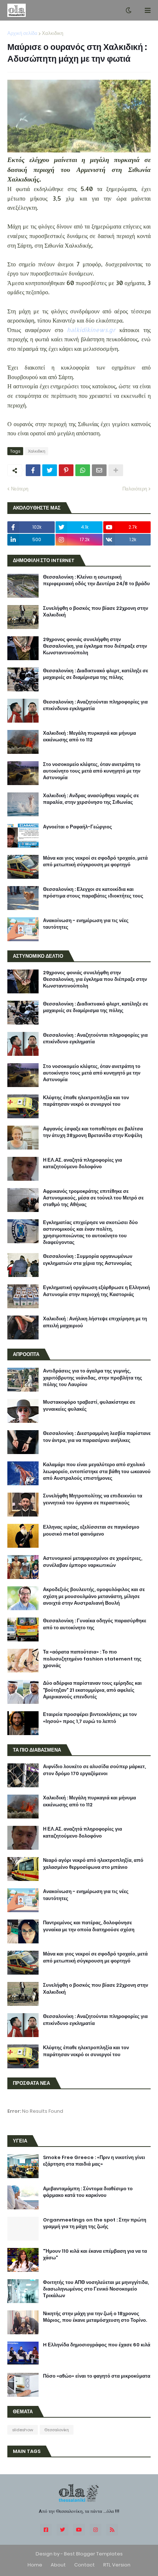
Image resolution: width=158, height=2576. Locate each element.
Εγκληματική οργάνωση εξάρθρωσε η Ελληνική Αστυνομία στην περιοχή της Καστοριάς (96, 1291)
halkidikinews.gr (91, 330)
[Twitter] (50, 470)
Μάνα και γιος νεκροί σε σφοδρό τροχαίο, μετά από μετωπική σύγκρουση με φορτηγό (95, 861)
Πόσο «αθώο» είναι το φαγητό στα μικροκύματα (97, 2376)
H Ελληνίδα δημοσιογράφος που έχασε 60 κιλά (97, 2345)
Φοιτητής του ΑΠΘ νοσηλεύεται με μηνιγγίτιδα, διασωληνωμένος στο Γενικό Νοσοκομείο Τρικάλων (96, 2289)
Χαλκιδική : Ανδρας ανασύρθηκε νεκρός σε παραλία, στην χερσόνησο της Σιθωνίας (91, 799)
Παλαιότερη (135, 489)
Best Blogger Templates (93, 2554)
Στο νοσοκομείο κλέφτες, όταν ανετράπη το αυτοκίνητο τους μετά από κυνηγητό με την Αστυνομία (92, 771)
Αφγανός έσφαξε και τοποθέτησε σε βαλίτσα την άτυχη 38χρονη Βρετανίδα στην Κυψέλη (93, 1132)
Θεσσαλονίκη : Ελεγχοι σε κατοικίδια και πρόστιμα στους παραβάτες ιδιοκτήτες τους (93, 893)
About (58, 2565)
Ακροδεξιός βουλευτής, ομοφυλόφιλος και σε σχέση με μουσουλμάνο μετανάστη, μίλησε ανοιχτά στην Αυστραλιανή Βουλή (94, 1596)
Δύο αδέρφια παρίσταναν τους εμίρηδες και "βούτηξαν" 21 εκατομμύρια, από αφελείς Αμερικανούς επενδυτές (92, 1690)
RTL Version (117, 2565)
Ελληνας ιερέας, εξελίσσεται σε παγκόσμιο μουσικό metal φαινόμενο (91, 1530)
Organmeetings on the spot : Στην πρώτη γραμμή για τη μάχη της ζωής (95, 2223)
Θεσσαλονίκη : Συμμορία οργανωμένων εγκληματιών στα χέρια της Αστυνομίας (88, 1260)
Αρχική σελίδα (22, 33)
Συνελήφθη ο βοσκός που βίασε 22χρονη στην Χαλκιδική (96, 612)
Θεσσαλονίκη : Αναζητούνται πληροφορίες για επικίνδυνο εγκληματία (95, 705)
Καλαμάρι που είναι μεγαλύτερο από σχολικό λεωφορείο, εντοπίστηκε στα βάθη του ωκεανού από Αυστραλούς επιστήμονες (97, 1471)
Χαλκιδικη (53, 33)
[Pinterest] (66, 470)
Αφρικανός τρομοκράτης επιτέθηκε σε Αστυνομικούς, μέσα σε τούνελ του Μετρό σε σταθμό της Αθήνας (93, 1198)
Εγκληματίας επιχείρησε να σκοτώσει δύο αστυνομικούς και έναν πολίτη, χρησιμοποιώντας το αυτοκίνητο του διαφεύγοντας (90, 1233)
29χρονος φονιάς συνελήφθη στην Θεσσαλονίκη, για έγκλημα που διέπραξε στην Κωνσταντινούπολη (95, 646)
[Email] (99, 470)
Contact (85, 2565)
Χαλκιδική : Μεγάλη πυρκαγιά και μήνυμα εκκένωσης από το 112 (89, 737)
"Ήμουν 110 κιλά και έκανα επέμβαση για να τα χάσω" (95, 2255)
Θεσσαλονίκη (57, 2430)
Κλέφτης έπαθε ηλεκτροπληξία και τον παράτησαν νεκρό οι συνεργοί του (86, 1101)
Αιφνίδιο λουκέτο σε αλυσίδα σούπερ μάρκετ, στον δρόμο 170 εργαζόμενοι (94, 1770)
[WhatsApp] (83, 470)
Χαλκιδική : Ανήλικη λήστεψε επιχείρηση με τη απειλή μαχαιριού (95, 1322)
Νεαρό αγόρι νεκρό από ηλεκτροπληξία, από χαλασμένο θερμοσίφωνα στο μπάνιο (93, 1864)
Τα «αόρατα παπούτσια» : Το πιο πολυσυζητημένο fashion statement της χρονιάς (92, 1659)
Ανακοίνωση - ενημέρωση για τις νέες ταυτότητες (86, 924)
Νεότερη (20, 489)
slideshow (23, 2430)
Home (35, 2565)
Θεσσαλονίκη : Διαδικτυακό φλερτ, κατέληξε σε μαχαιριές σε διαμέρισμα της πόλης (96, 674)
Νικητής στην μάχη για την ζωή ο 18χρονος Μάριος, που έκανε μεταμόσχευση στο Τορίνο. (95, 2317)
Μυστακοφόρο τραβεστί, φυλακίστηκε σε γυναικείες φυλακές (89, 1406)
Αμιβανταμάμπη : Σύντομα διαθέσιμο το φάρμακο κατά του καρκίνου (88, 2192)
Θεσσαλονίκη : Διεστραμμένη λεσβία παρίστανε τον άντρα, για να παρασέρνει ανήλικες (97, 1437)
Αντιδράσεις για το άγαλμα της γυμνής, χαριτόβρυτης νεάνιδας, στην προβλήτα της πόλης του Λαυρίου (93, 1378)
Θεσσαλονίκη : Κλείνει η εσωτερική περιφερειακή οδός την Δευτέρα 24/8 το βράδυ (96, 580)
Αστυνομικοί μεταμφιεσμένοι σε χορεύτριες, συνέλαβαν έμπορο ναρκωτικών (93, 1562)
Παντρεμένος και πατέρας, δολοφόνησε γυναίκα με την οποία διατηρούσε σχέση (89, 1926)
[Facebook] (33, 470)
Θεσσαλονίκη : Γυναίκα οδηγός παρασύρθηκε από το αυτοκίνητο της (95, 1624)
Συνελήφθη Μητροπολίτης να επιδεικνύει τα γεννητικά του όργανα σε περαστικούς (93, 1499)
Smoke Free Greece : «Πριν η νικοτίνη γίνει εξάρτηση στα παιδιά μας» (94, 2161)
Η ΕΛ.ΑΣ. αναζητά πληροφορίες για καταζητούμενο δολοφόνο (82, 1163)
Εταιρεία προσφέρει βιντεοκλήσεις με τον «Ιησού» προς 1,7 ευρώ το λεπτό (90, 1718)
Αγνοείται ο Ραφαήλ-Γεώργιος (78, 827)
